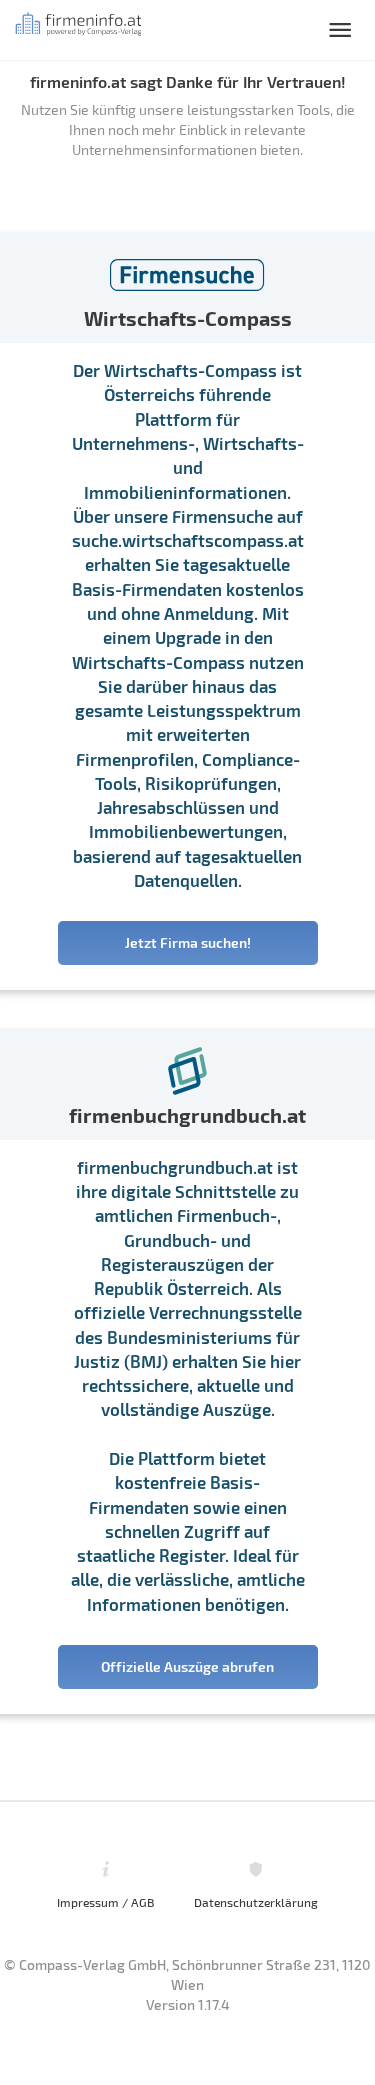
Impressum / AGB (105, 1902)
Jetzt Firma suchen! (188, 942)
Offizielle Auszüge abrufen (187, 1666)
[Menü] (340, 30)
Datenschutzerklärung (256, 1902)
